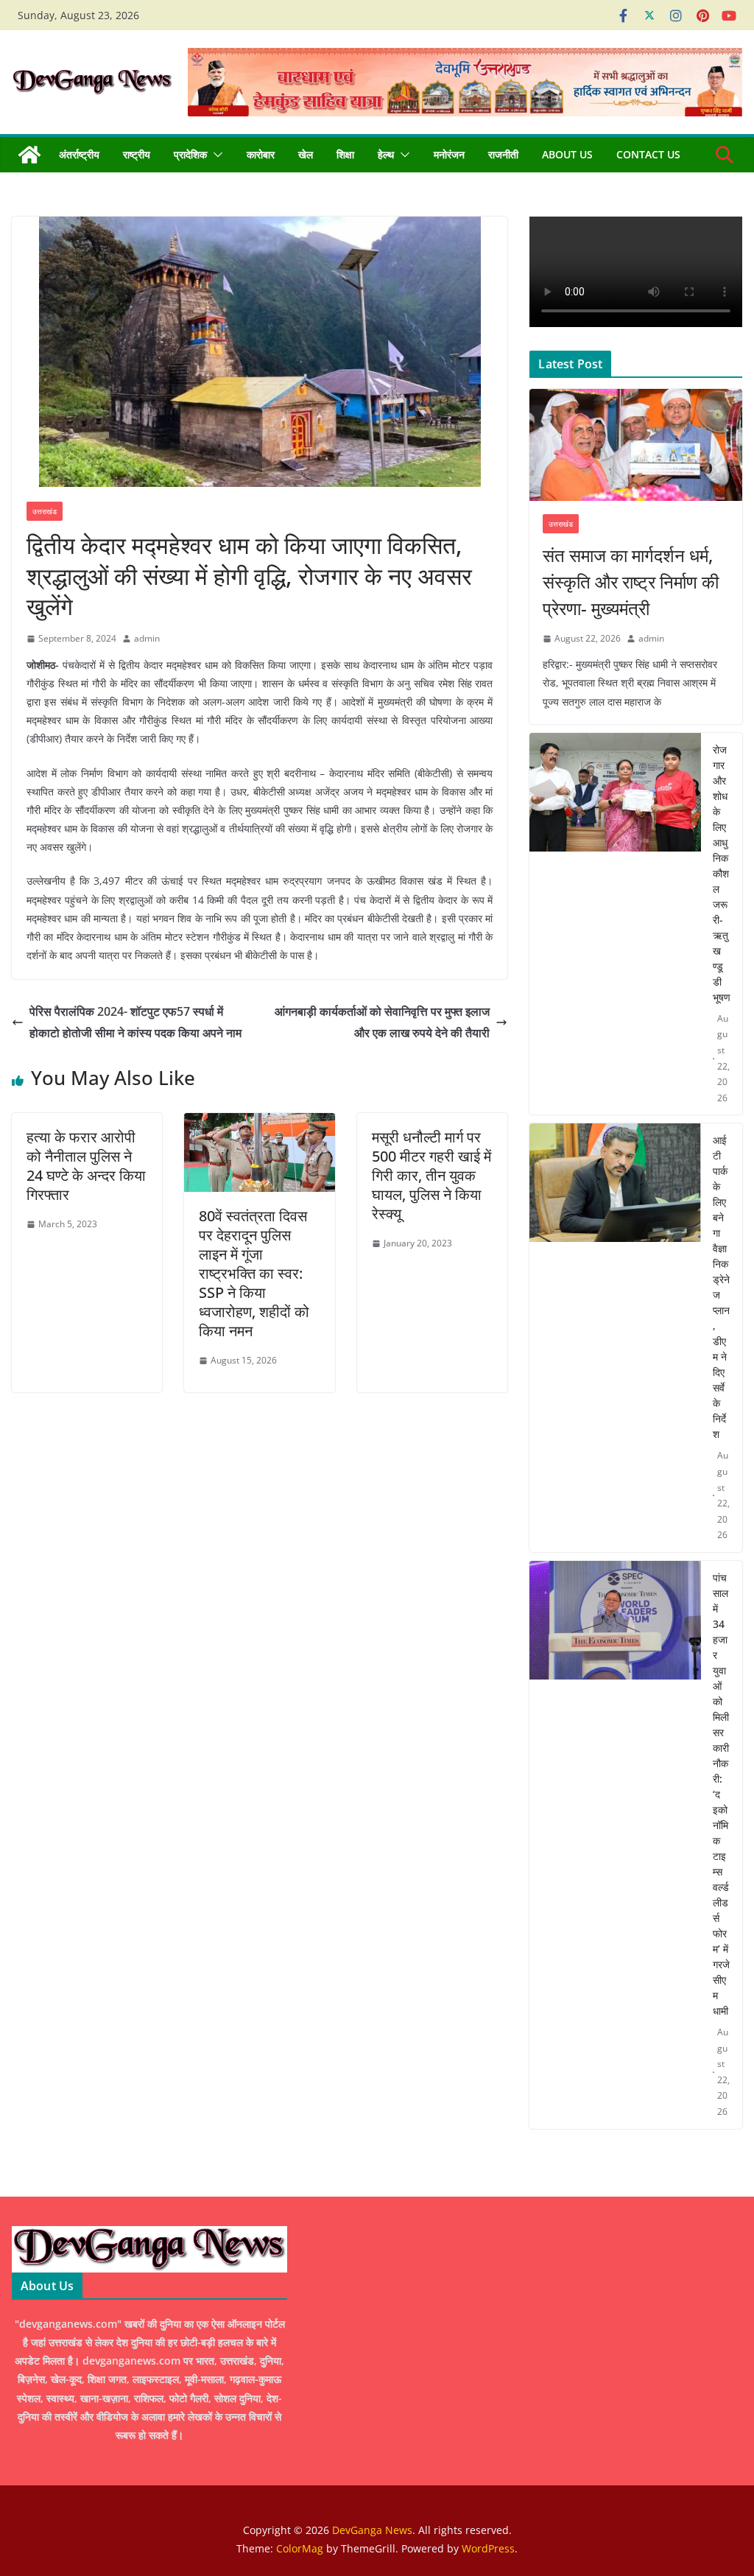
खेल (306, 154)
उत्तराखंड (45, 511)
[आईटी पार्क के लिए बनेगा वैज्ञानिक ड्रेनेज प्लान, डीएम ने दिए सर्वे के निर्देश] (615, 1338)
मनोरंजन (449, 154)
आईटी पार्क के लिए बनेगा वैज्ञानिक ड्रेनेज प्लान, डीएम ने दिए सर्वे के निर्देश (721, 1287)
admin (147, 638)
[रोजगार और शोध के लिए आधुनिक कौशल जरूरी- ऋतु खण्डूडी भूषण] (615, 924)
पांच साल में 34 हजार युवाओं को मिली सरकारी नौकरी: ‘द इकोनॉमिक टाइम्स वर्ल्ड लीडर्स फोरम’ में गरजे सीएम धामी (721, 1794)
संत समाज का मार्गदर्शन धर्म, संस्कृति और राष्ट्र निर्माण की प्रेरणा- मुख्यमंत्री (631, 582)
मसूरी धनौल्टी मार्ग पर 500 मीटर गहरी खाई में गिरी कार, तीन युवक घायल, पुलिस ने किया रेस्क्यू (431, 1175)
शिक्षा (345, 154)
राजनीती (503, 154)
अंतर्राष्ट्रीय (79, 154)
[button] (215, 155)
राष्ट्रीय (137, 154)
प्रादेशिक (190, 154)
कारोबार (261, 154)
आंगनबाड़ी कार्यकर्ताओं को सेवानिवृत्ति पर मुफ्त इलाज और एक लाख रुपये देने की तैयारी (382, 1022)
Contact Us (648, 154)
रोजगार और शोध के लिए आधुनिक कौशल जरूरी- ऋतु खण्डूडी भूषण (722, 873)
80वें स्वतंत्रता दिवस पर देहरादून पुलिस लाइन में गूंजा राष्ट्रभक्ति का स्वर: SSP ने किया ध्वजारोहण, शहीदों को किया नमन (254, 1273)
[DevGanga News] (29, 155)
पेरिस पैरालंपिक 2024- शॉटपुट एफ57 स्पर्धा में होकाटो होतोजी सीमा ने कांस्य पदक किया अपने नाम (135, 1022)
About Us (567, 154)
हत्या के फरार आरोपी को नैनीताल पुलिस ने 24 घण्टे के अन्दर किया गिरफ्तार (86, 1166)
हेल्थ (386, 154)
